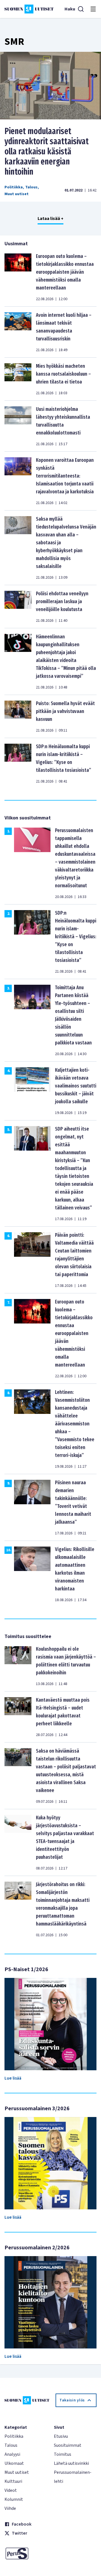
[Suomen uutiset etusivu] (29, 9)
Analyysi (12, 2454)
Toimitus (63, 2454)
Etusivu (61, 2436)
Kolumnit (14, 2499)
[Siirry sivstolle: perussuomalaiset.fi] (26, 2553)
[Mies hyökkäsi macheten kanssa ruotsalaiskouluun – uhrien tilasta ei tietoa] (18, 379)
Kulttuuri (13, 2481)
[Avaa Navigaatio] (93, 9)
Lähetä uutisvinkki (71, 2463)
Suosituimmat (68, 2445)
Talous (31, 187)
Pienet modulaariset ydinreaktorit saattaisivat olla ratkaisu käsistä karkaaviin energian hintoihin (47, 151)
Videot (11, 2490)
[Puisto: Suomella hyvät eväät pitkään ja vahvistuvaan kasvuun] (18, 716)
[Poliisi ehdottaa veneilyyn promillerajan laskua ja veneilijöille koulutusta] (18, 607)
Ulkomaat (14, 2463)
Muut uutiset (17, 194)
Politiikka (14, 187)
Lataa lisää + (50, 219)
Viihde (10, 2508)
